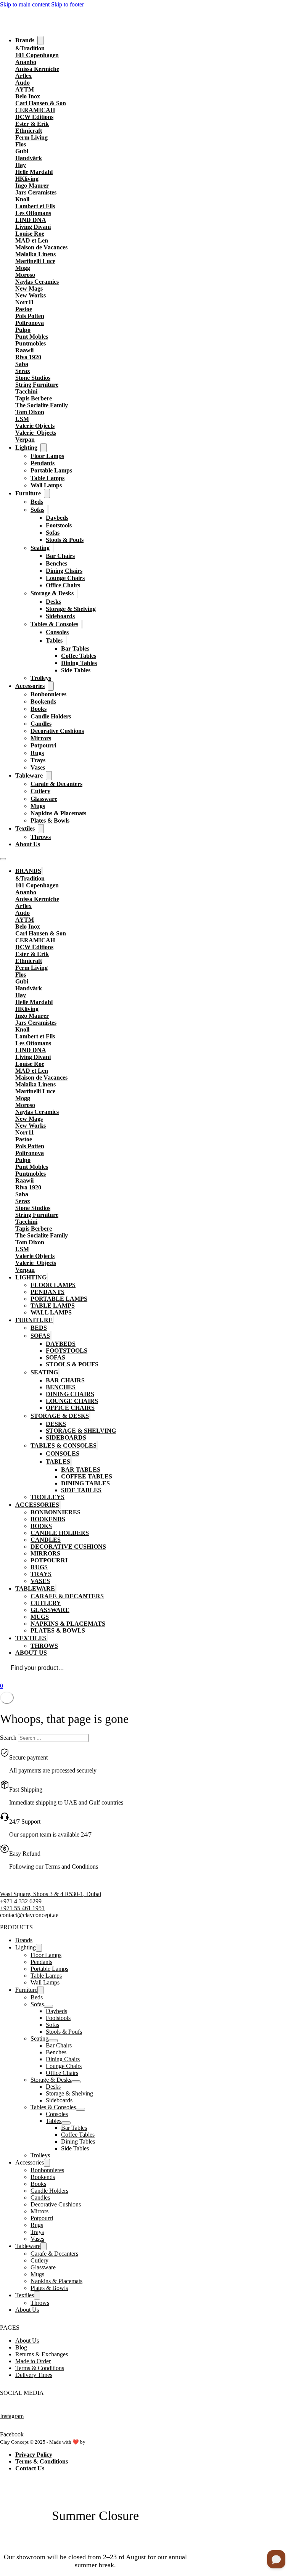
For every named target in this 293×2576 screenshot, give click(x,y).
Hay (21, 165)
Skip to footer (68, 4)
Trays (38, 760)
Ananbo (26, 62)
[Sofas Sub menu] (48, 510)
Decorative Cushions (57, 731)
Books (39, 709)
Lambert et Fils (35, 206)
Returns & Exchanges (42, 2354)
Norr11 (25, 302)
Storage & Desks (52, 593)
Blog (21, 2347)
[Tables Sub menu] (66, 640)
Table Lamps (47, 478)
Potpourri (43, 745)
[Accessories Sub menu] (51, 686)
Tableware (29, 775)
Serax (23, 371)
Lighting (26, 448)
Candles (41, 724)
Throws (41, 837)
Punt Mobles (32, 337)
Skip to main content (25, 4)
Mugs (38, 806)
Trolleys (41, 678)
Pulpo (23, 330)
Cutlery (40, 791)
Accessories (30, 686)
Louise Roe (30, 234)
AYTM (25, 89)
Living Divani (33, 227)
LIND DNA (31, 220)
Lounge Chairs (65, 578)
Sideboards (60, 616)
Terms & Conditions (40, 2368)
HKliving (27, 179)
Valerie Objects (35, 426)
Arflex (23, 76)
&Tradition (30, 48)
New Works (31, 295)
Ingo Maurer (32, 186)
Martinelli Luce (35, 261)
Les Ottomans (33, 213)
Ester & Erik (32, 124)
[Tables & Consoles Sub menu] (82, 624)
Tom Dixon (30, 412)
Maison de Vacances (41, 247)
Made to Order (33, 2361)
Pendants (43, 463)
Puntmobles (31, 343)
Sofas (37, 510)
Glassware (44, 799)
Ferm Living (31, 137)
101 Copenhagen (37, 55)
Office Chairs (63, 585)
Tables (54, 640)
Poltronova (30, 323)
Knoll (22, 199)
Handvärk (29, 158)
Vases (38, 767)
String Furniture (37, 385)
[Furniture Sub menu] (47, 493)
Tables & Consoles (54, 624)
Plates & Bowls (50, 820)
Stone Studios (33, 378)
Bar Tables (75, 648)
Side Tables (76, 670)
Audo (23, 83)
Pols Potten (30, 316)
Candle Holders (51, 716)
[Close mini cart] (7, 1698)
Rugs (37, 753)
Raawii (24, 350)
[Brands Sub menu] (40, 40)
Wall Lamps (46, 485)
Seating (40, 548)
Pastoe (24, 309)
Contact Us (30, 2468)
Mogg (23, 268)
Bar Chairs (60, 556)
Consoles (57, 632)
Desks (53, 602)
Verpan (25, 440)
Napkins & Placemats (58, 813)
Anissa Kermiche (37, 69)
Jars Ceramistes (36, 192)
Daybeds (57, 518)
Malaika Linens (35, 254)
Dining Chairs (64, 571)
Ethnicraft (29, 131)
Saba (22, 364)
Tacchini (26, 391)
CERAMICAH (35, 110)
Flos (21, 144)
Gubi (22, 151)
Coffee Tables (79, 656)
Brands (25, 40)
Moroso (25, 275)
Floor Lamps (47, 456)
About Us (28, 844)
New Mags (29, 288)
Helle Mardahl (34, 172)
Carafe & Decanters (56, 784)
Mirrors (41, 738)
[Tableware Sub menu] (49, 776)
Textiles (25, 828)
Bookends (43, 701)
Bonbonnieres (48, 694)
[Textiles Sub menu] (41, 829)
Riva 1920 (28, 357)
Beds (37, 502)
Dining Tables (79, 663)
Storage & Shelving (71, 609)
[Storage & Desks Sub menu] (77, 593)
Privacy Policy (34, 2455)
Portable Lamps (51, 470)
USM (22, 419)
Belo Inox (28, 96)
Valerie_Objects (36, 433)
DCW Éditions (34, 117)
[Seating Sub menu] (53, 548)
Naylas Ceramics (37, 282)
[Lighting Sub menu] (43, 448)
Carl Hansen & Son (41, 103)
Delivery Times (34, 2375)
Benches (56, 563)
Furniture (28, 493)
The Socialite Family (42, 405)
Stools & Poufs (65, 540)
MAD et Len (32, 240)
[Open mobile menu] (3, 859)
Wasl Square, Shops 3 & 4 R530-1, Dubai (51, 1894)
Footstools (59, 525)
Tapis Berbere (34, 398)
